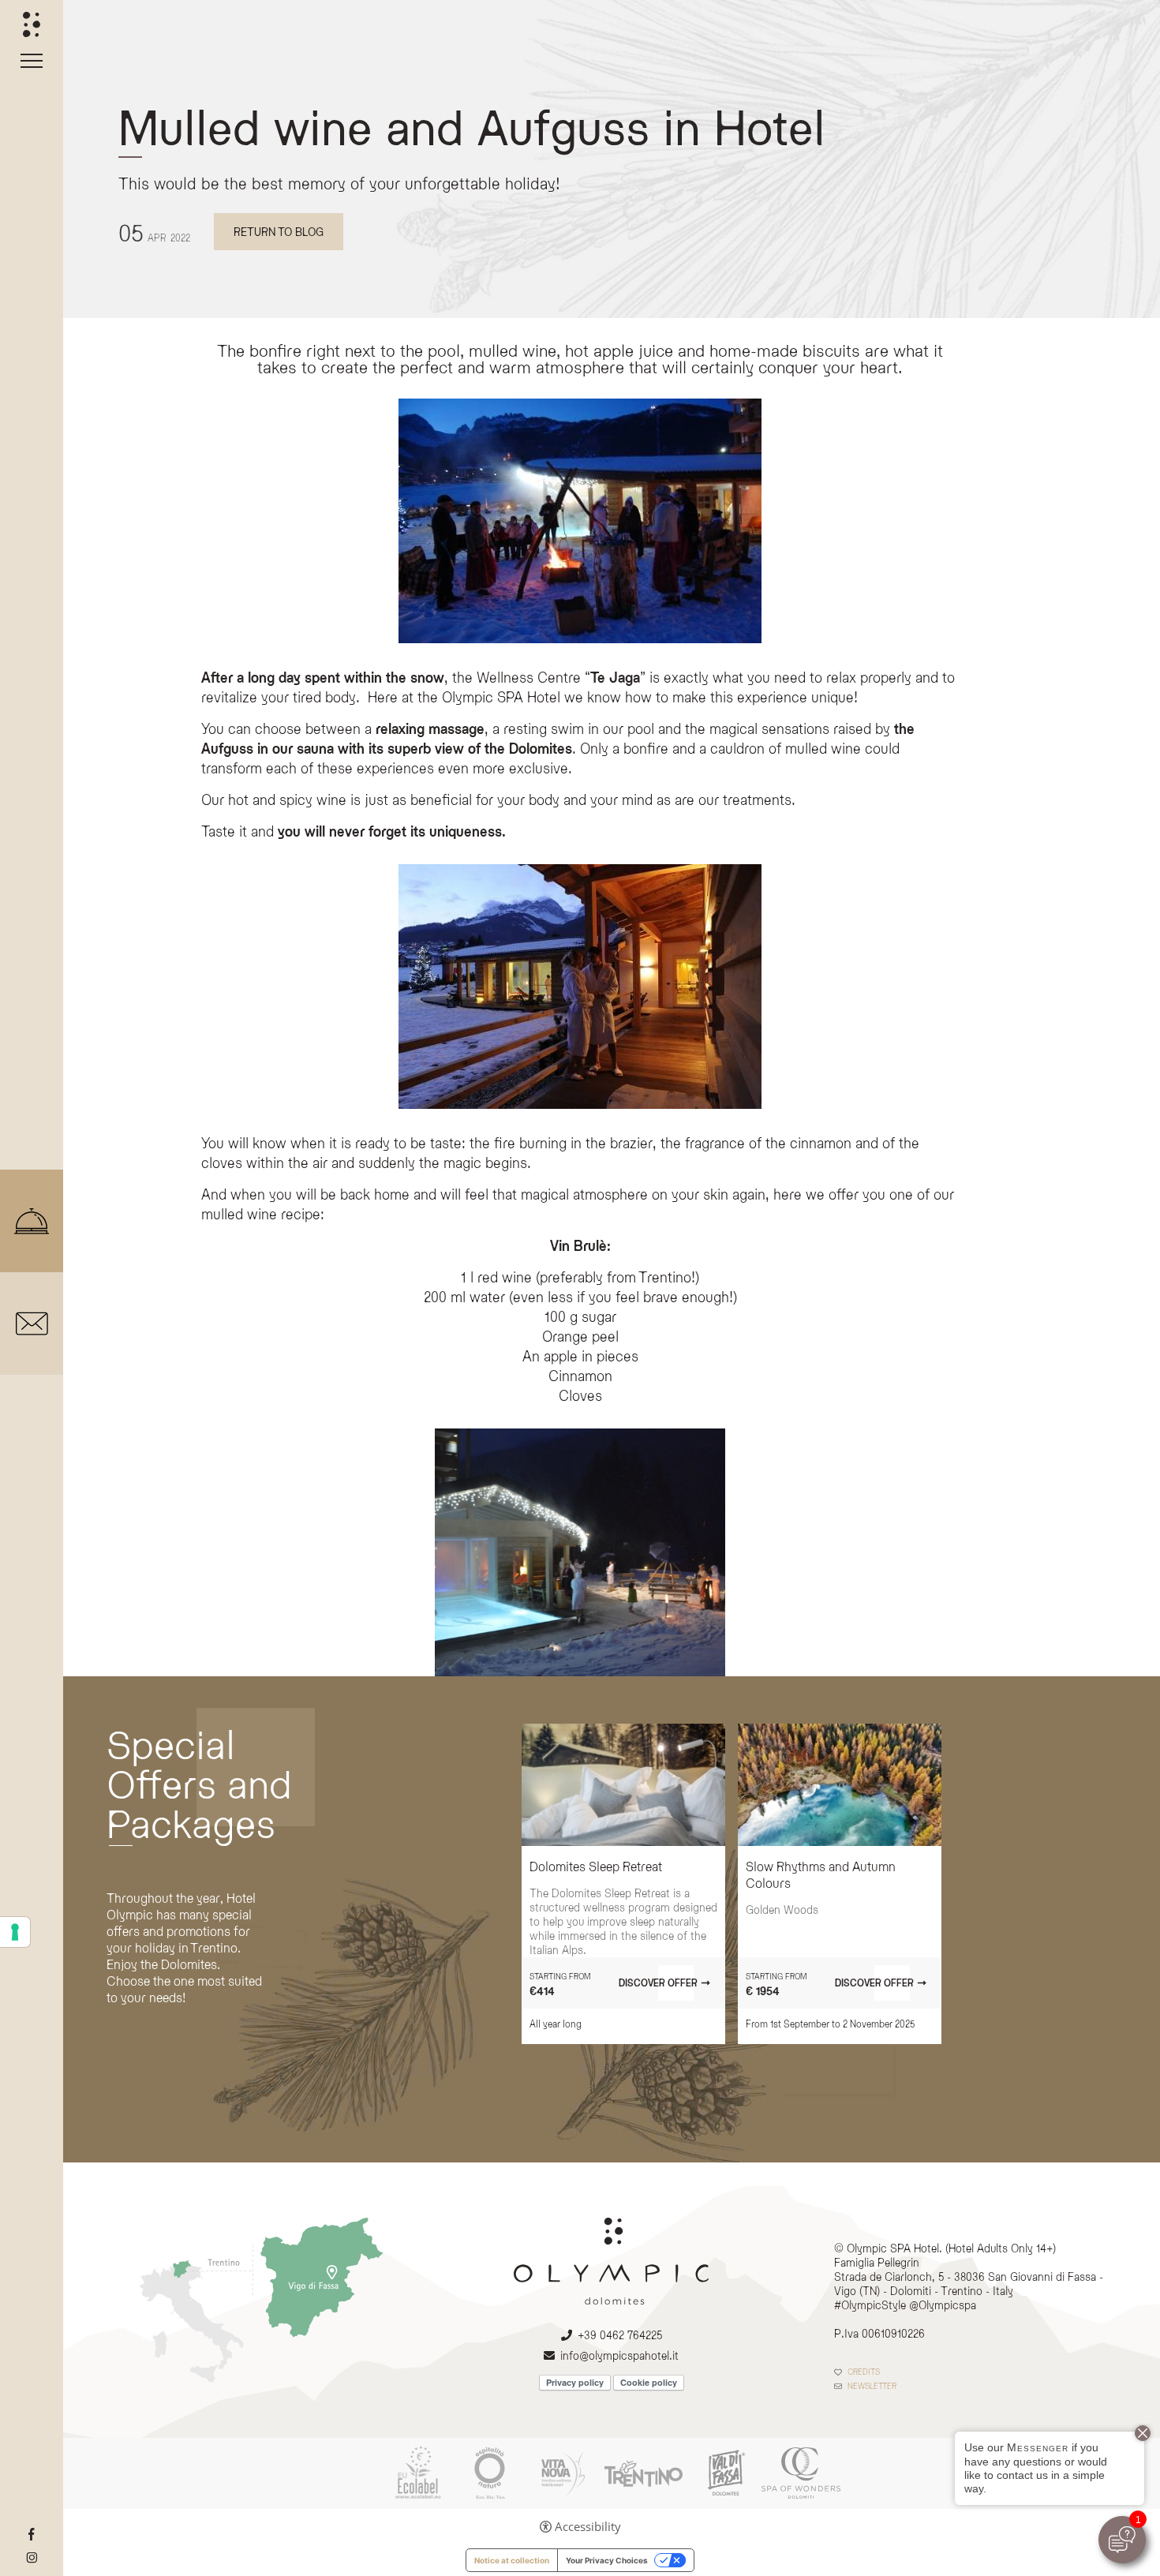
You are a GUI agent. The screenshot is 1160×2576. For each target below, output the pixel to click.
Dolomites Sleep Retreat (596, 1866)
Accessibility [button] (588, 2527)
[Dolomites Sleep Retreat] (623, 1785)
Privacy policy (575, 2382)
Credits (864, 2372)
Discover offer (658, 1983)
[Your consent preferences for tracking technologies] (15, 1932)
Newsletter (872, 2386)
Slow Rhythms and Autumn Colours (821, 1874)
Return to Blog (279, 232)
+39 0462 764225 (620, 2335)
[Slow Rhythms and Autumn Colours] (840, 1785)
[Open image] (580, 1552)
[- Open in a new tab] (32, 2535)
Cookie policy (649, 2382)
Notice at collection (512, 2560)
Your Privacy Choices (607, 2560)
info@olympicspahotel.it (619, 2355)
